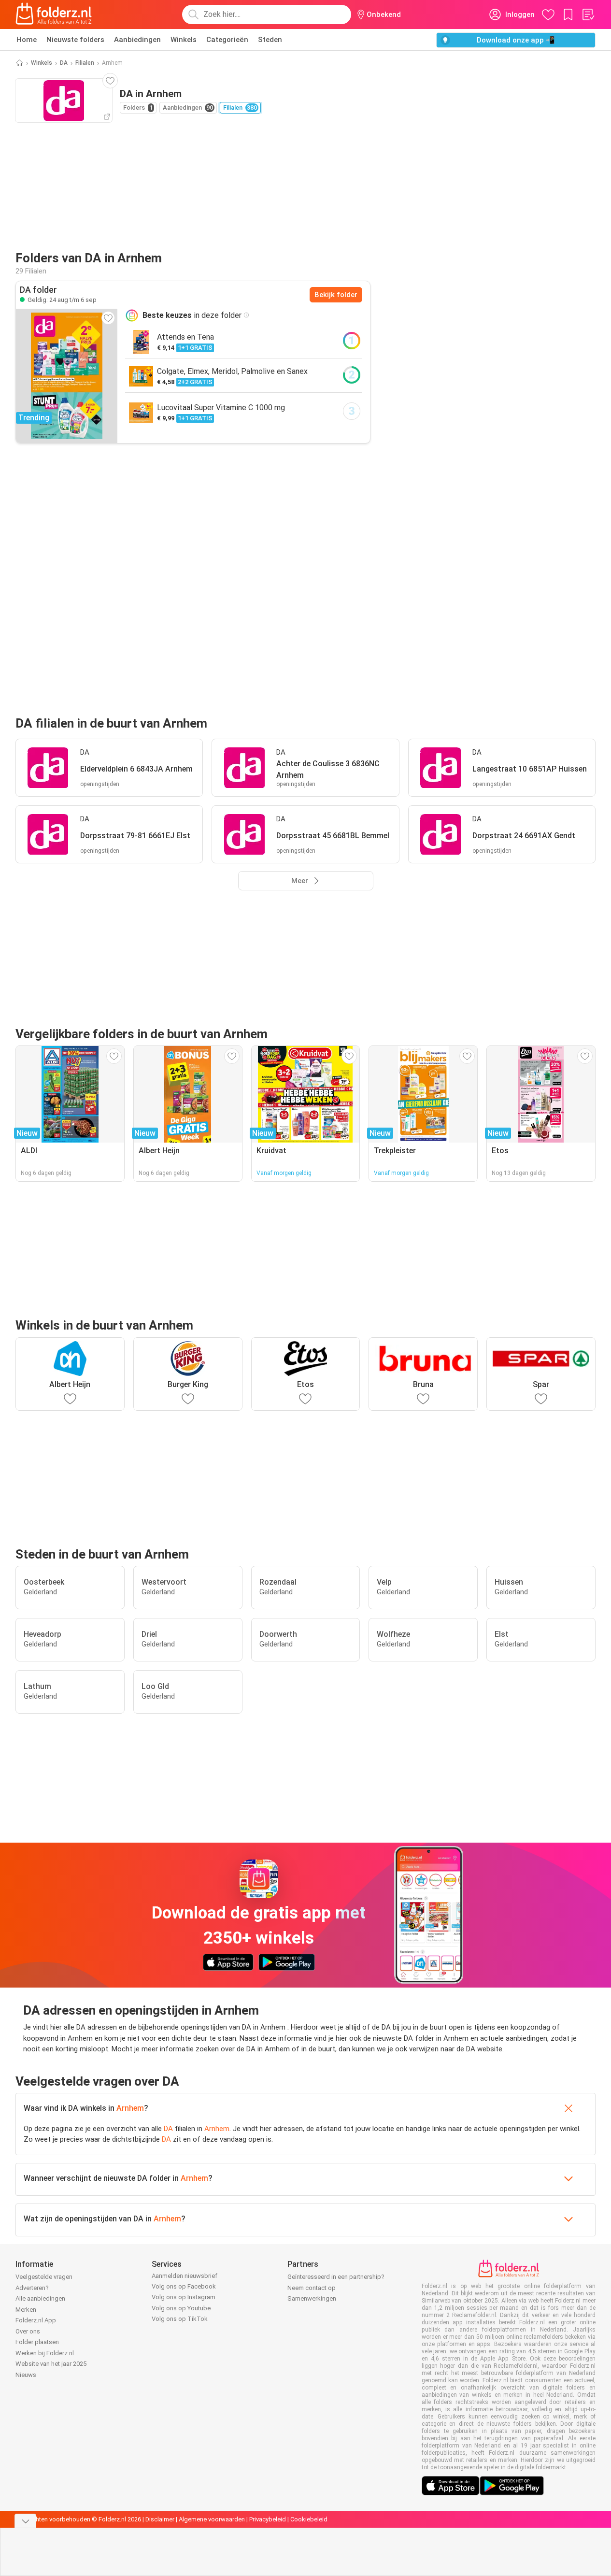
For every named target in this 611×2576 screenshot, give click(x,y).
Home (27, 40)
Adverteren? (32, 2288)
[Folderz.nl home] (54, 14)
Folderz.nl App (36, 2320)
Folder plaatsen (37, 2342)
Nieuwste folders (75, 40)
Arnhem (130, 2108)
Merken (26, 2310)
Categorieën (227, 40)
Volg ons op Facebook (184, 2286)
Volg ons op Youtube (181, 2308)
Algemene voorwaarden (212, 2519)
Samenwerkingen (312, 2298)
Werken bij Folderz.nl (45, 2353)
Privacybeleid (268, 2519)
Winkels (184, 40)
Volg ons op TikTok (180, 2319)
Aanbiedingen (137, 40)
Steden (270, 40)
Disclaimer (160, 2519)
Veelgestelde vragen (44, 2277)
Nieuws (26, 2375)
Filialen (85, 63)
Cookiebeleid (309, 2519)
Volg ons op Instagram (184, 2297)
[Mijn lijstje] (588, 14)
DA (64, 63)
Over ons (28, 2331)
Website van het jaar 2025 (51, 2364)
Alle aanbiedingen (40, 2298)
